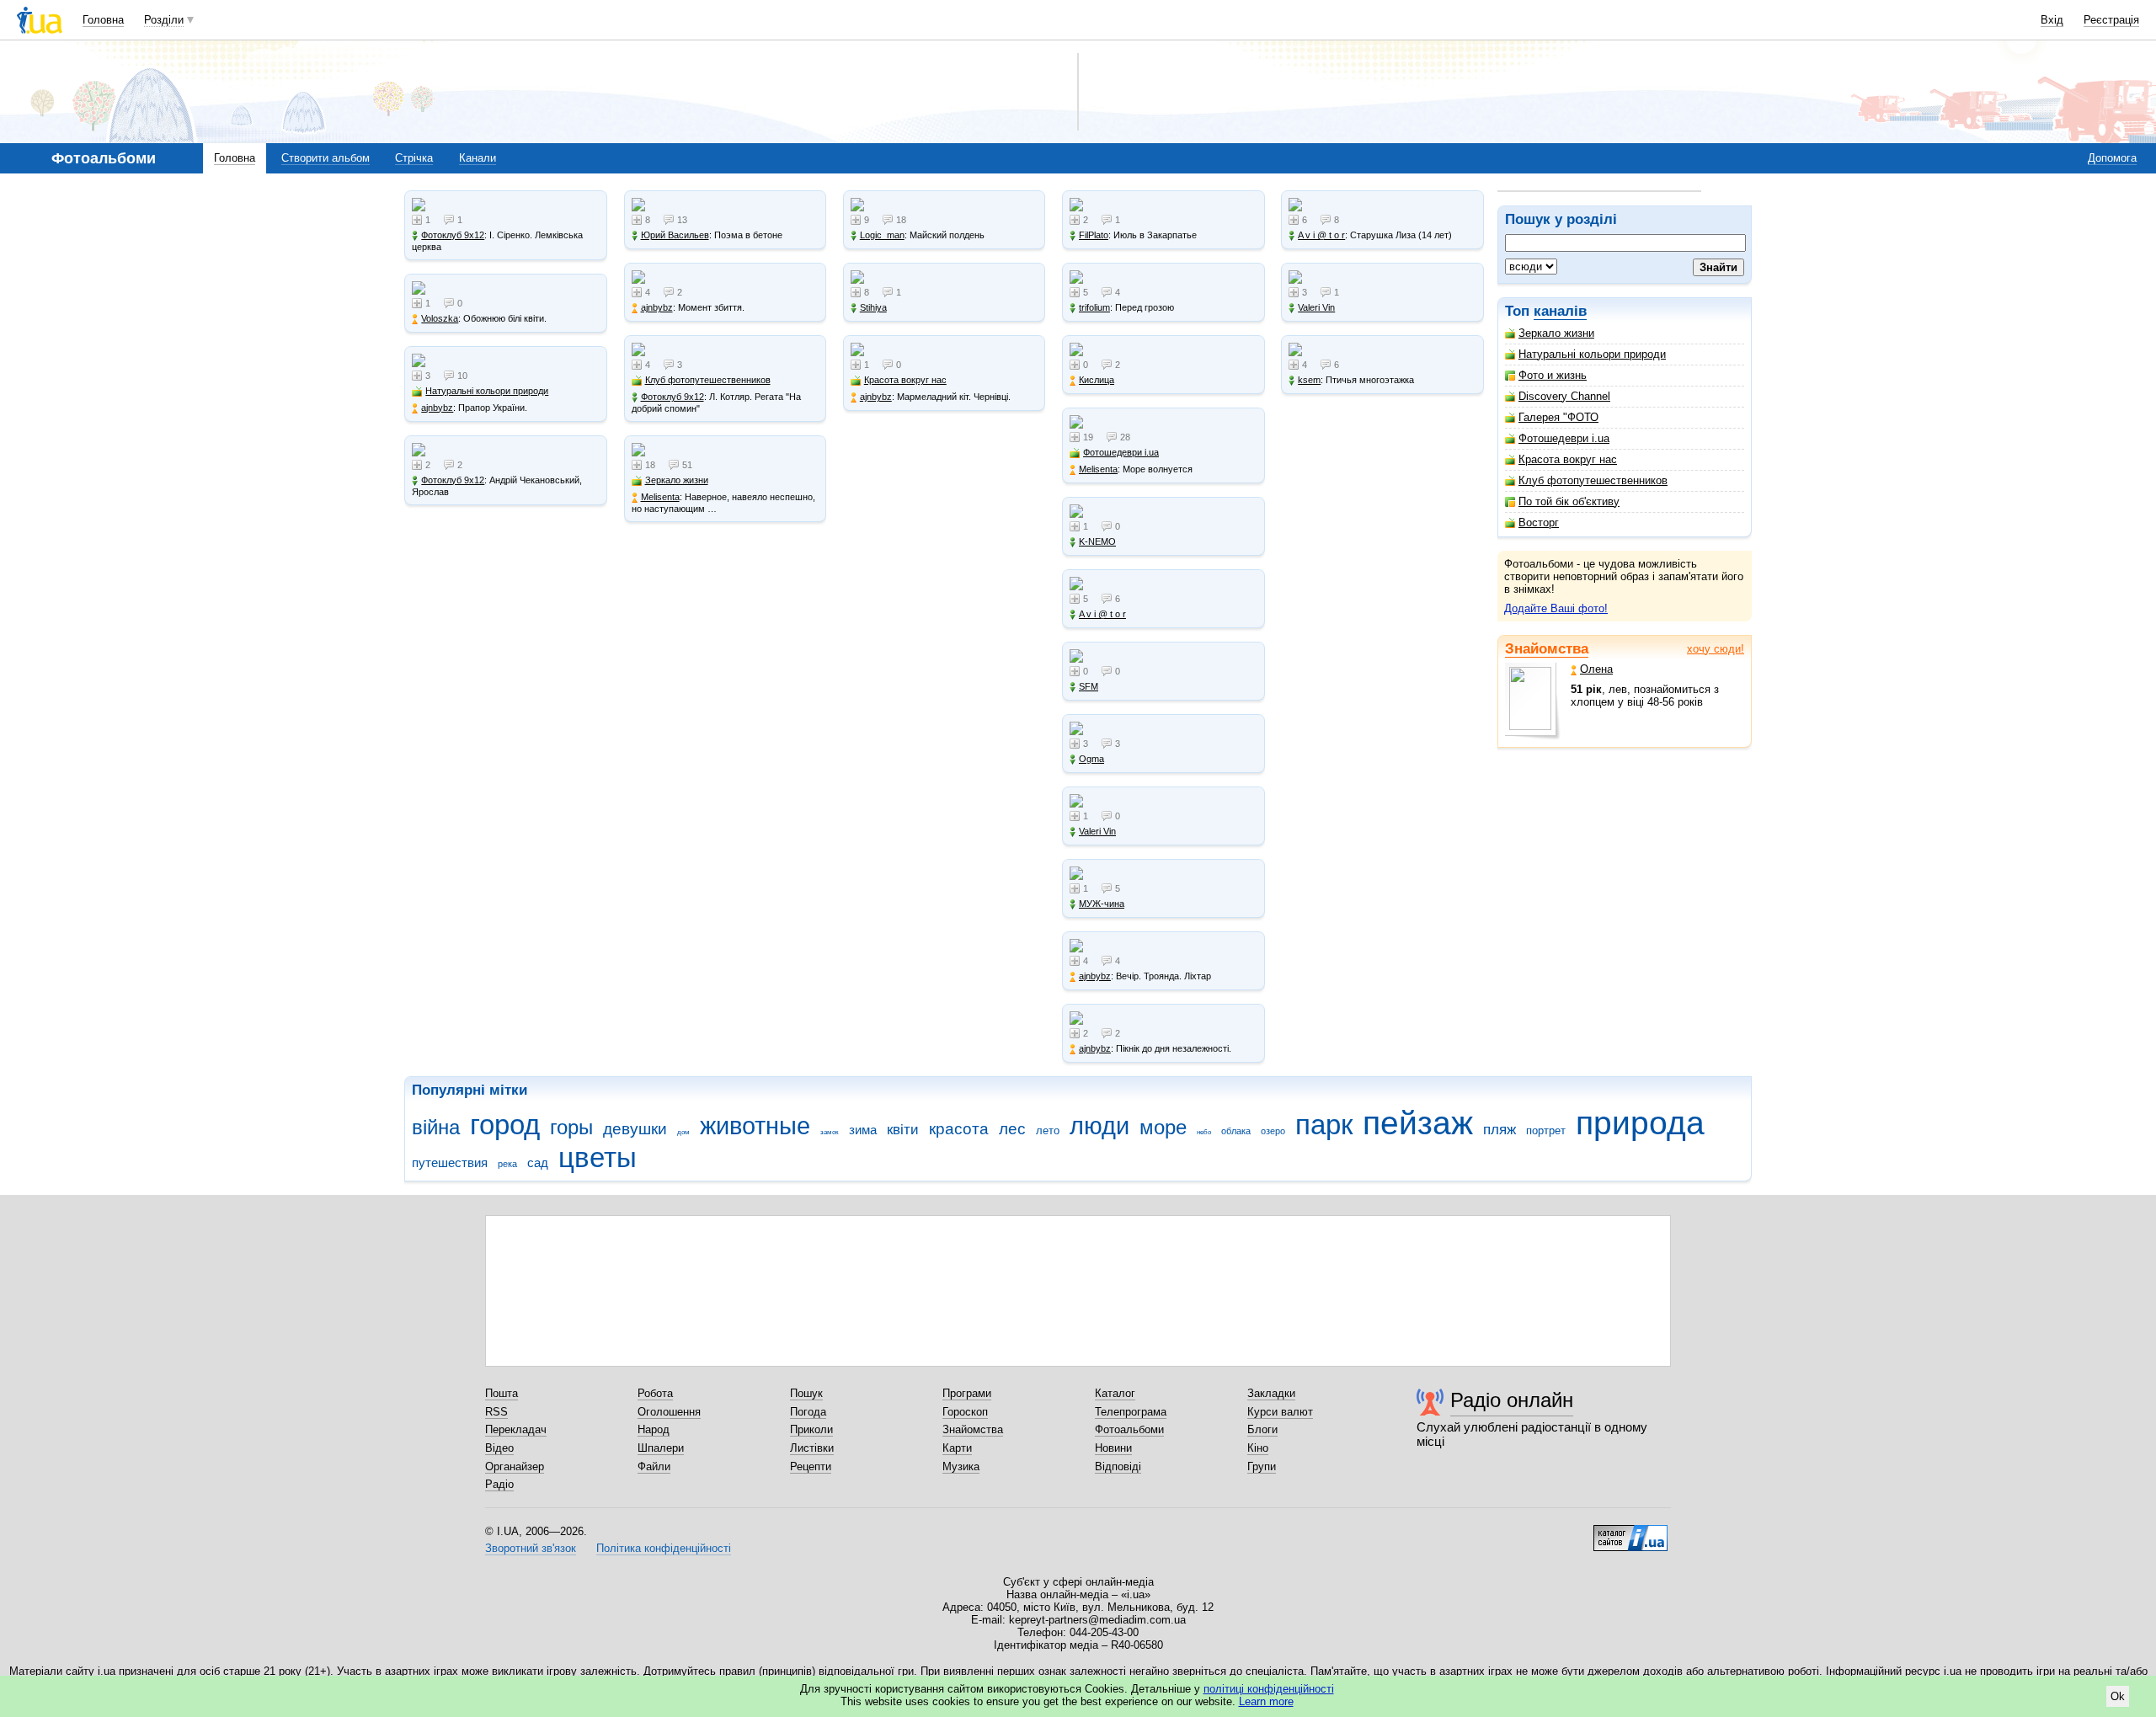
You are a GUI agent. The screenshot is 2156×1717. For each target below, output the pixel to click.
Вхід (2052, 20)
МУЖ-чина (1102, 904)
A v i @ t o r (1102, 614)
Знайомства (1547, 649)
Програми (967, 1393)
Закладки (1271, 1393)
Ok (2118, 1696)
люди (1099, 1126)
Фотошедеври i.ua (1564, 438)
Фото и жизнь (1553, 375)
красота (959, 1129)
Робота (655, 1393)
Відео (499, 1448)
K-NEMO (1097, 541)
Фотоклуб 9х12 (453, 235)
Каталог (1115, 1393)
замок (830, 1132)
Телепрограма (1131, 1412)
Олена (1596, 669)
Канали (478, 158)
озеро (1273, 1131)
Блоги (1262, 1429)
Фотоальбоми (1129, 1429)
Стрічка (414, 158)
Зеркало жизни (1556, 333)
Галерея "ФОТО (1558, 417)
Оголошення (669, 1412)
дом (683, 1132)
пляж (1500, 1130)
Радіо (499, 1484)
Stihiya (873, 307)
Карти (957, 1448)
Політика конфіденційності (664, 1548)
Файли (654, 1466)
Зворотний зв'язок (531, 1548)
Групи (1262, 1466)
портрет (1546, 1130)
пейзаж (1418, 1123)
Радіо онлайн (1512, 1400)
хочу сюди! (1716, 649)
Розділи (164, 20)
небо (1204, 1132)
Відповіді (1118, 1466)
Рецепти (811, 1466)
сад (538, 1162)
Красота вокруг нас (1568, 459)
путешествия (450, 1162)
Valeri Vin (1097, 831)
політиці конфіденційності (1269, 1689)
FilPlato (1094, 235)
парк (1324, 1125)
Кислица (1097, 380)
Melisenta (660, 497)
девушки (635, 1129)
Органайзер (515, 1466)
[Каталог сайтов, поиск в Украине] (1630, 1532)
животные (755, 1126)
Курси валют (1280, 1412)
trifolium (1094, 307)
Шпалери (661, 1448)
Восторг (1539, 523)
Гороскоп (965, 1412)
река (507, 1164)
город (505, 1125)
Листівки (812, 1448)
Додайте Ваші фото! (1556, 608)
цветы (598, 1157)
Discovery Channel (1564, 396)
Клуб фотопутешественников (1593, 480)
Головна (103, 20)
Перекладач (516, 1429)
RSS (496, 1412)
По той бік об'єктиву (1569, 501)
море (1163, 1128)
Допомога (2112, 158)
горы (571, 1128)
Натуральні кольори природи (1592, 354)
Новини (1113, 1448)
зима (863, 1130)
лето (1048, 1130)
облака (1236, 1131)
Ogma (1091, 759)
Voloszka (440, 318)
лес (1012, 1129)
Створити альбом (326, 158)
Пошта (502, 1393)
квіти (903, 1130)
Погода (808, 1412)
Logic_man (882, 235)
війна (436, 1128)
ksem (1309, 380)
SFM (1089, 686)
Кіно (1258, 1448)
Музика (961, 1466)
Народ (654, 1429)
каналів (1560, 311)
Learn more (1266, 1701)
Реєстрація (2111, 20)
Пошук (806, 1393)
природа (1640, 1123)
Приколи (811, 1429)
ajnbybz (437, 408)
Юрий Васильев (675, 235)
